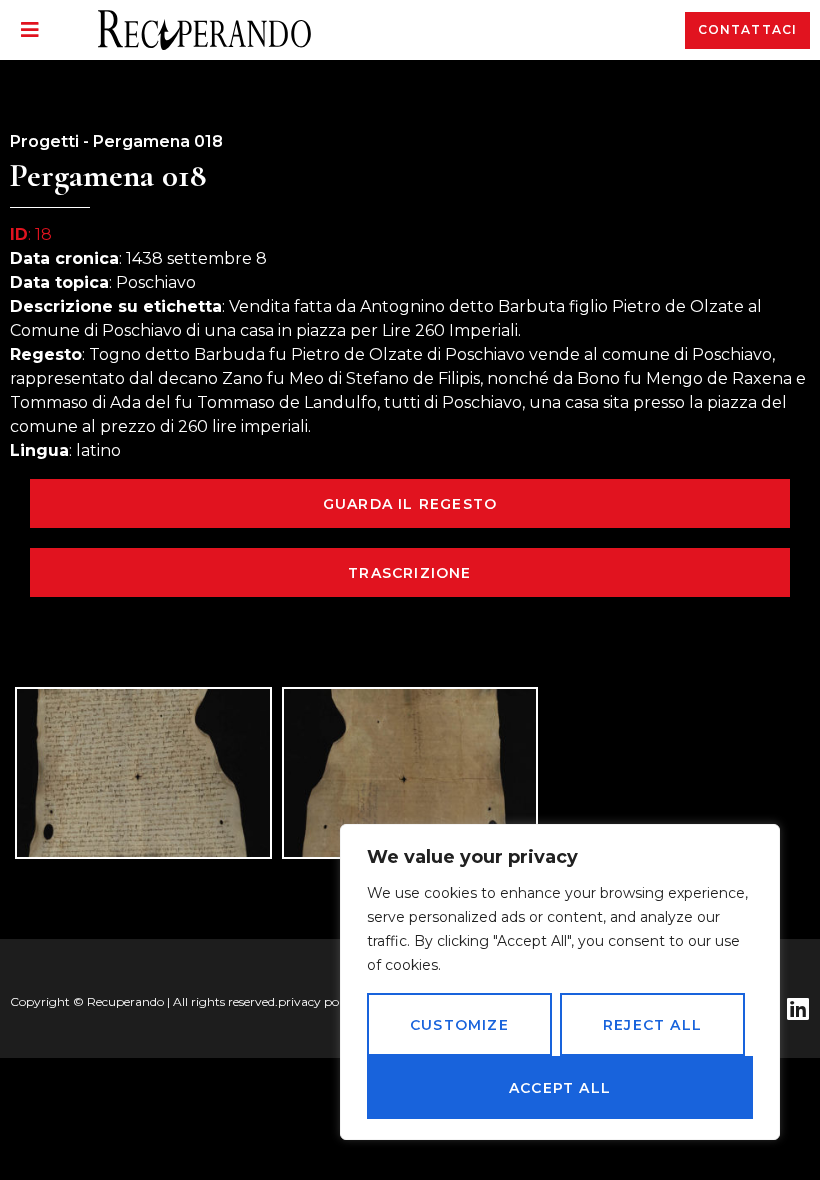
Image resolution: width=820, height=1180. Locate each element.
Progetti (44, 141)
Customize (459, 1025)
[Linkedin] (797, 1008)
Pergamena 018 (158, 141)
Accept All (560, 1088)
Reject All (652, 1025)
